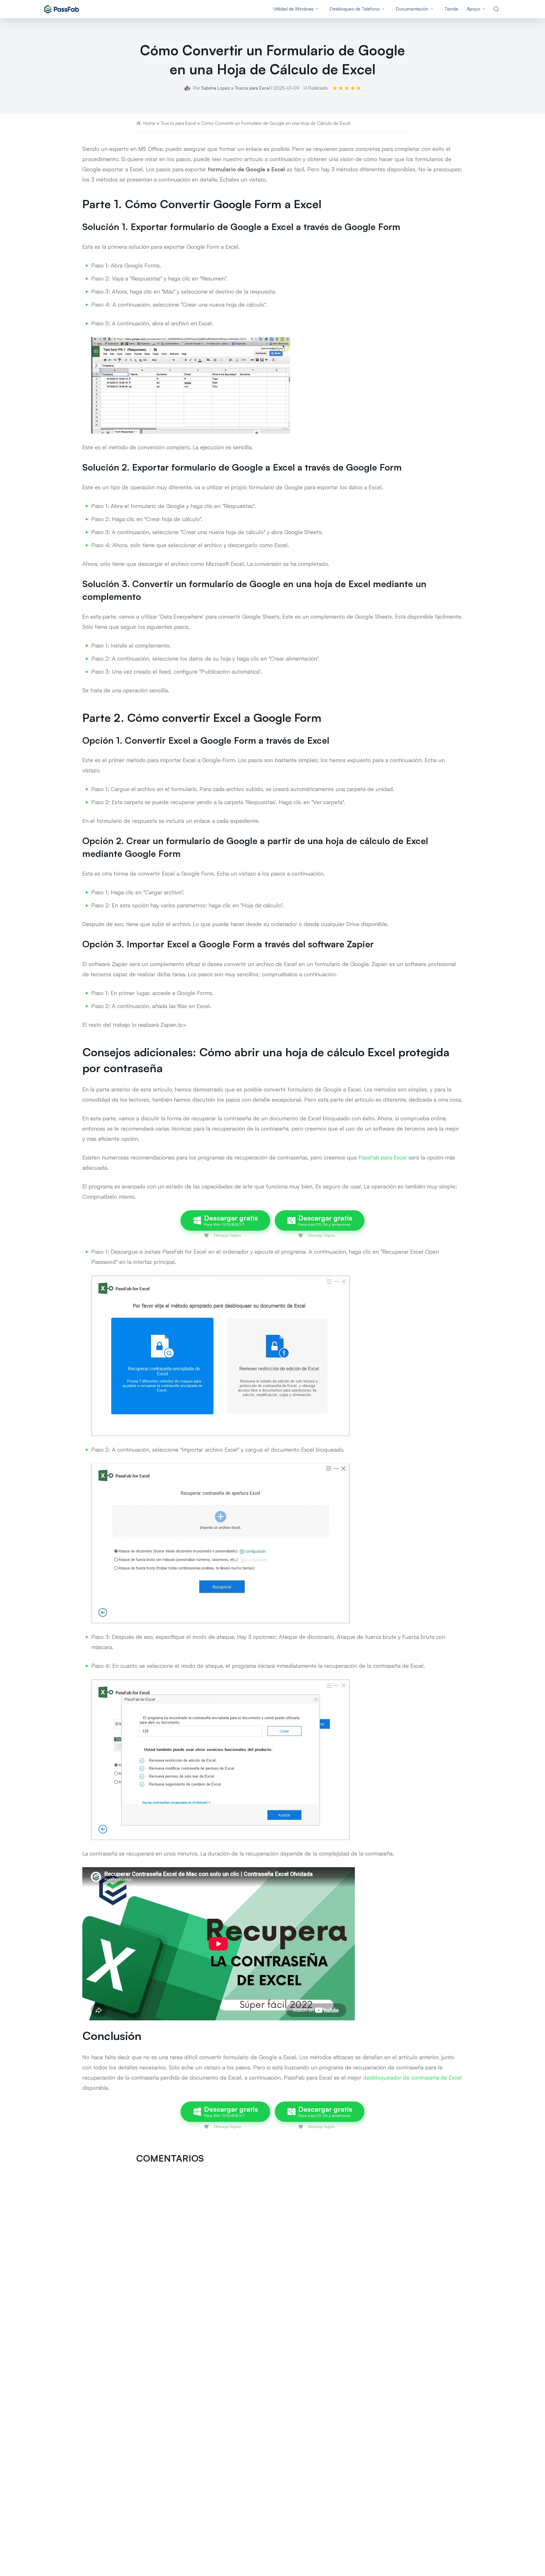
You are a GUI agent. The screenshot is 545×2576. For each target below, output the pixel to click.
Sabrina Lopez (216, 88)
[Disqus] (272, 2244)
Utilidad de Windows (294, 9)
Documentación (412, 9)
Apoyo (474, 9)
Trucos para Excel (252, 88)
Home (149, 123)
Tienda (451, 9)
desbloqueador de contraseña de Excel (412, 2078)
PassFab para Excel (383, 1157)
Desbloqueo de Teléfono (355, 9)
